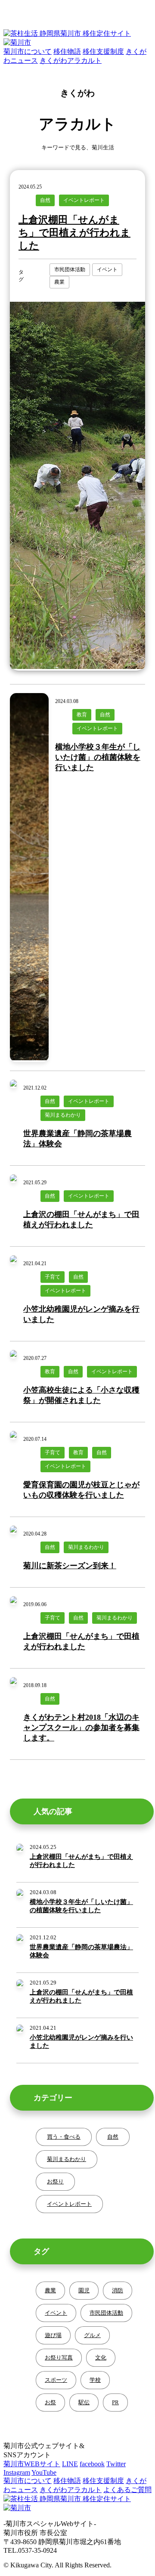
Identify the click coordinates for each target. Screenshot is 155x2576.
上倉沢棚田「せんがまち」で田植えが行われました (74, 233)
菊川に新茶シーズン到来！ (70, 1566)
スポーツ (56, 2380)
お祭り (55, 2181)
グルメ (92, 2335)
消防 (118, 2290)
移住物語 (67, 2481)
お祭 (50, 2402)
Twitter (116, 2464)
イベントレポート (69, 2204)
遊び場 (53, 2335)
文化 (101, 2358)
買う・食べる (64, 2137)
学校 (95, 2380)
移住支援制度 (103, 2481)
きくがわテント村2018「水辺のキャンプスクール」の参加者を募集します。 (81, 1728)
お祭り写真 (59, 2358)
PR (115, 2402)
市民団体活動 (106, 2313)
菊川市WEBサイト (32, 2464)
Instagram (17, 2472)
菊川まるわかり (67, 2159)
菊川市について (28, 2481)
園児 (84, 2290)
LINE (70, 2464)
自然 (113, 2137)
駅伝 (84, 2402)
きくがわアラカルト (71, 2490)
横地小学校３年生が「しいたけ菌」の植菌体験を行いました (98, 757)
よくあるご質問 (127, 2490)
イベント (56, 2313)
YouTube (44, 2472)
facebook (92, 2464)
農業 (50, 2290)
